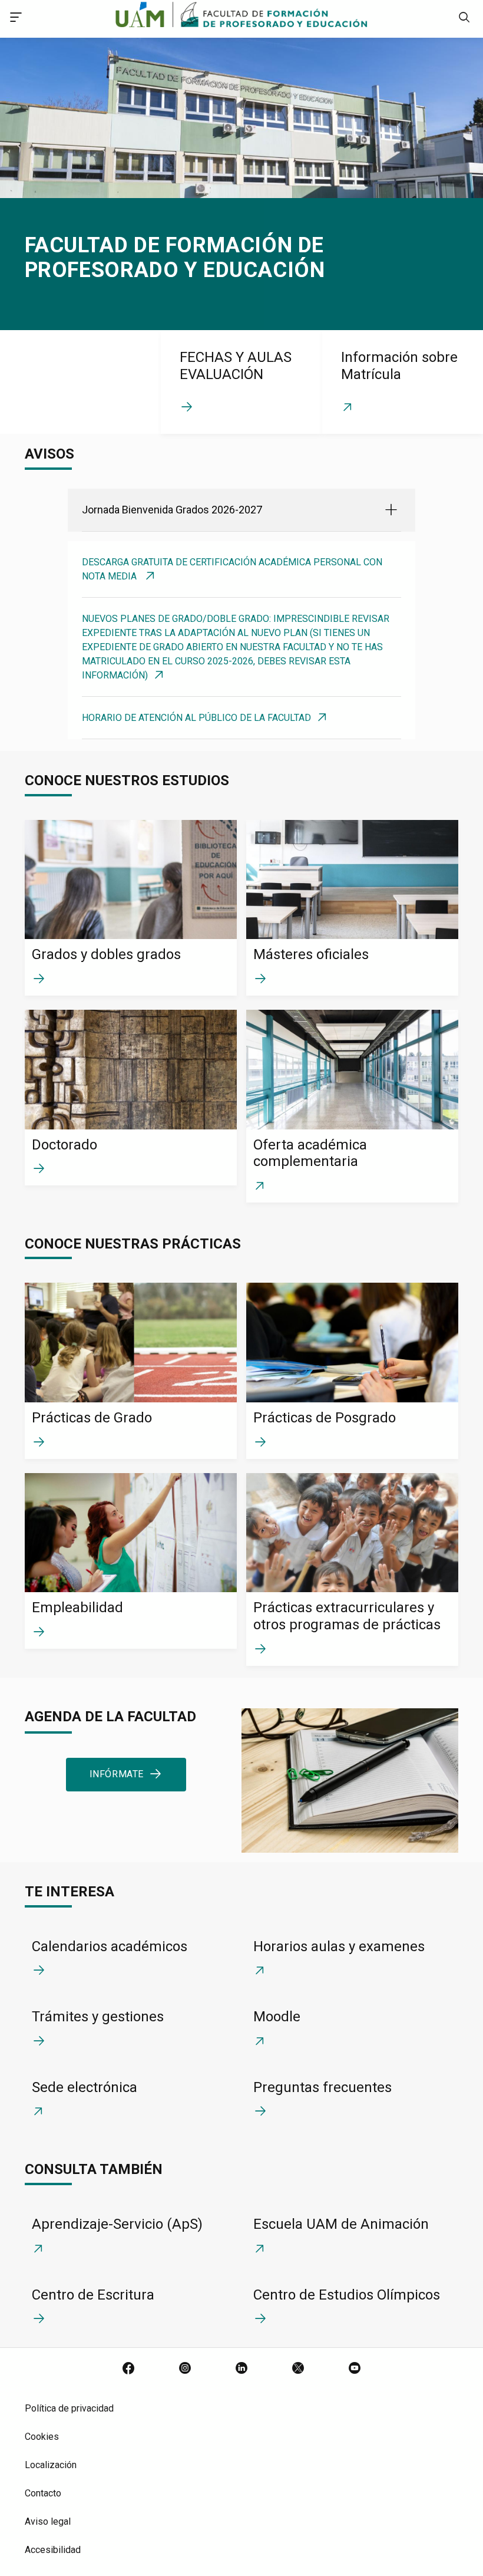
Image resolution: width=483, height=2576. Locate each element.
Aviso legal (48, 2521)
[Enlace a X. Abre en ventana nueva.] (298, 2369)
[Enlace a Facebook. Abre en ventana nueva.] (128, 2369)
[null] (464, 19)
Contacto (43, 2493)
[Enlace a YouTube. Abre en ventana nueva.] (355, 2369)
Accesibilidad (53, 2550)
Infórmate (117, 1774)
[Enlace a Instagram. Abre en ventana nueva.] (185, 2369)
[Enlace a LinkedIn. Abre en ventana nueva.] (241, 2369)
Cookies (42, 2437)
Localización (51, 2465)
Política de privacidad (69, 2408)
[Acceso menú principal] (16, 19)
